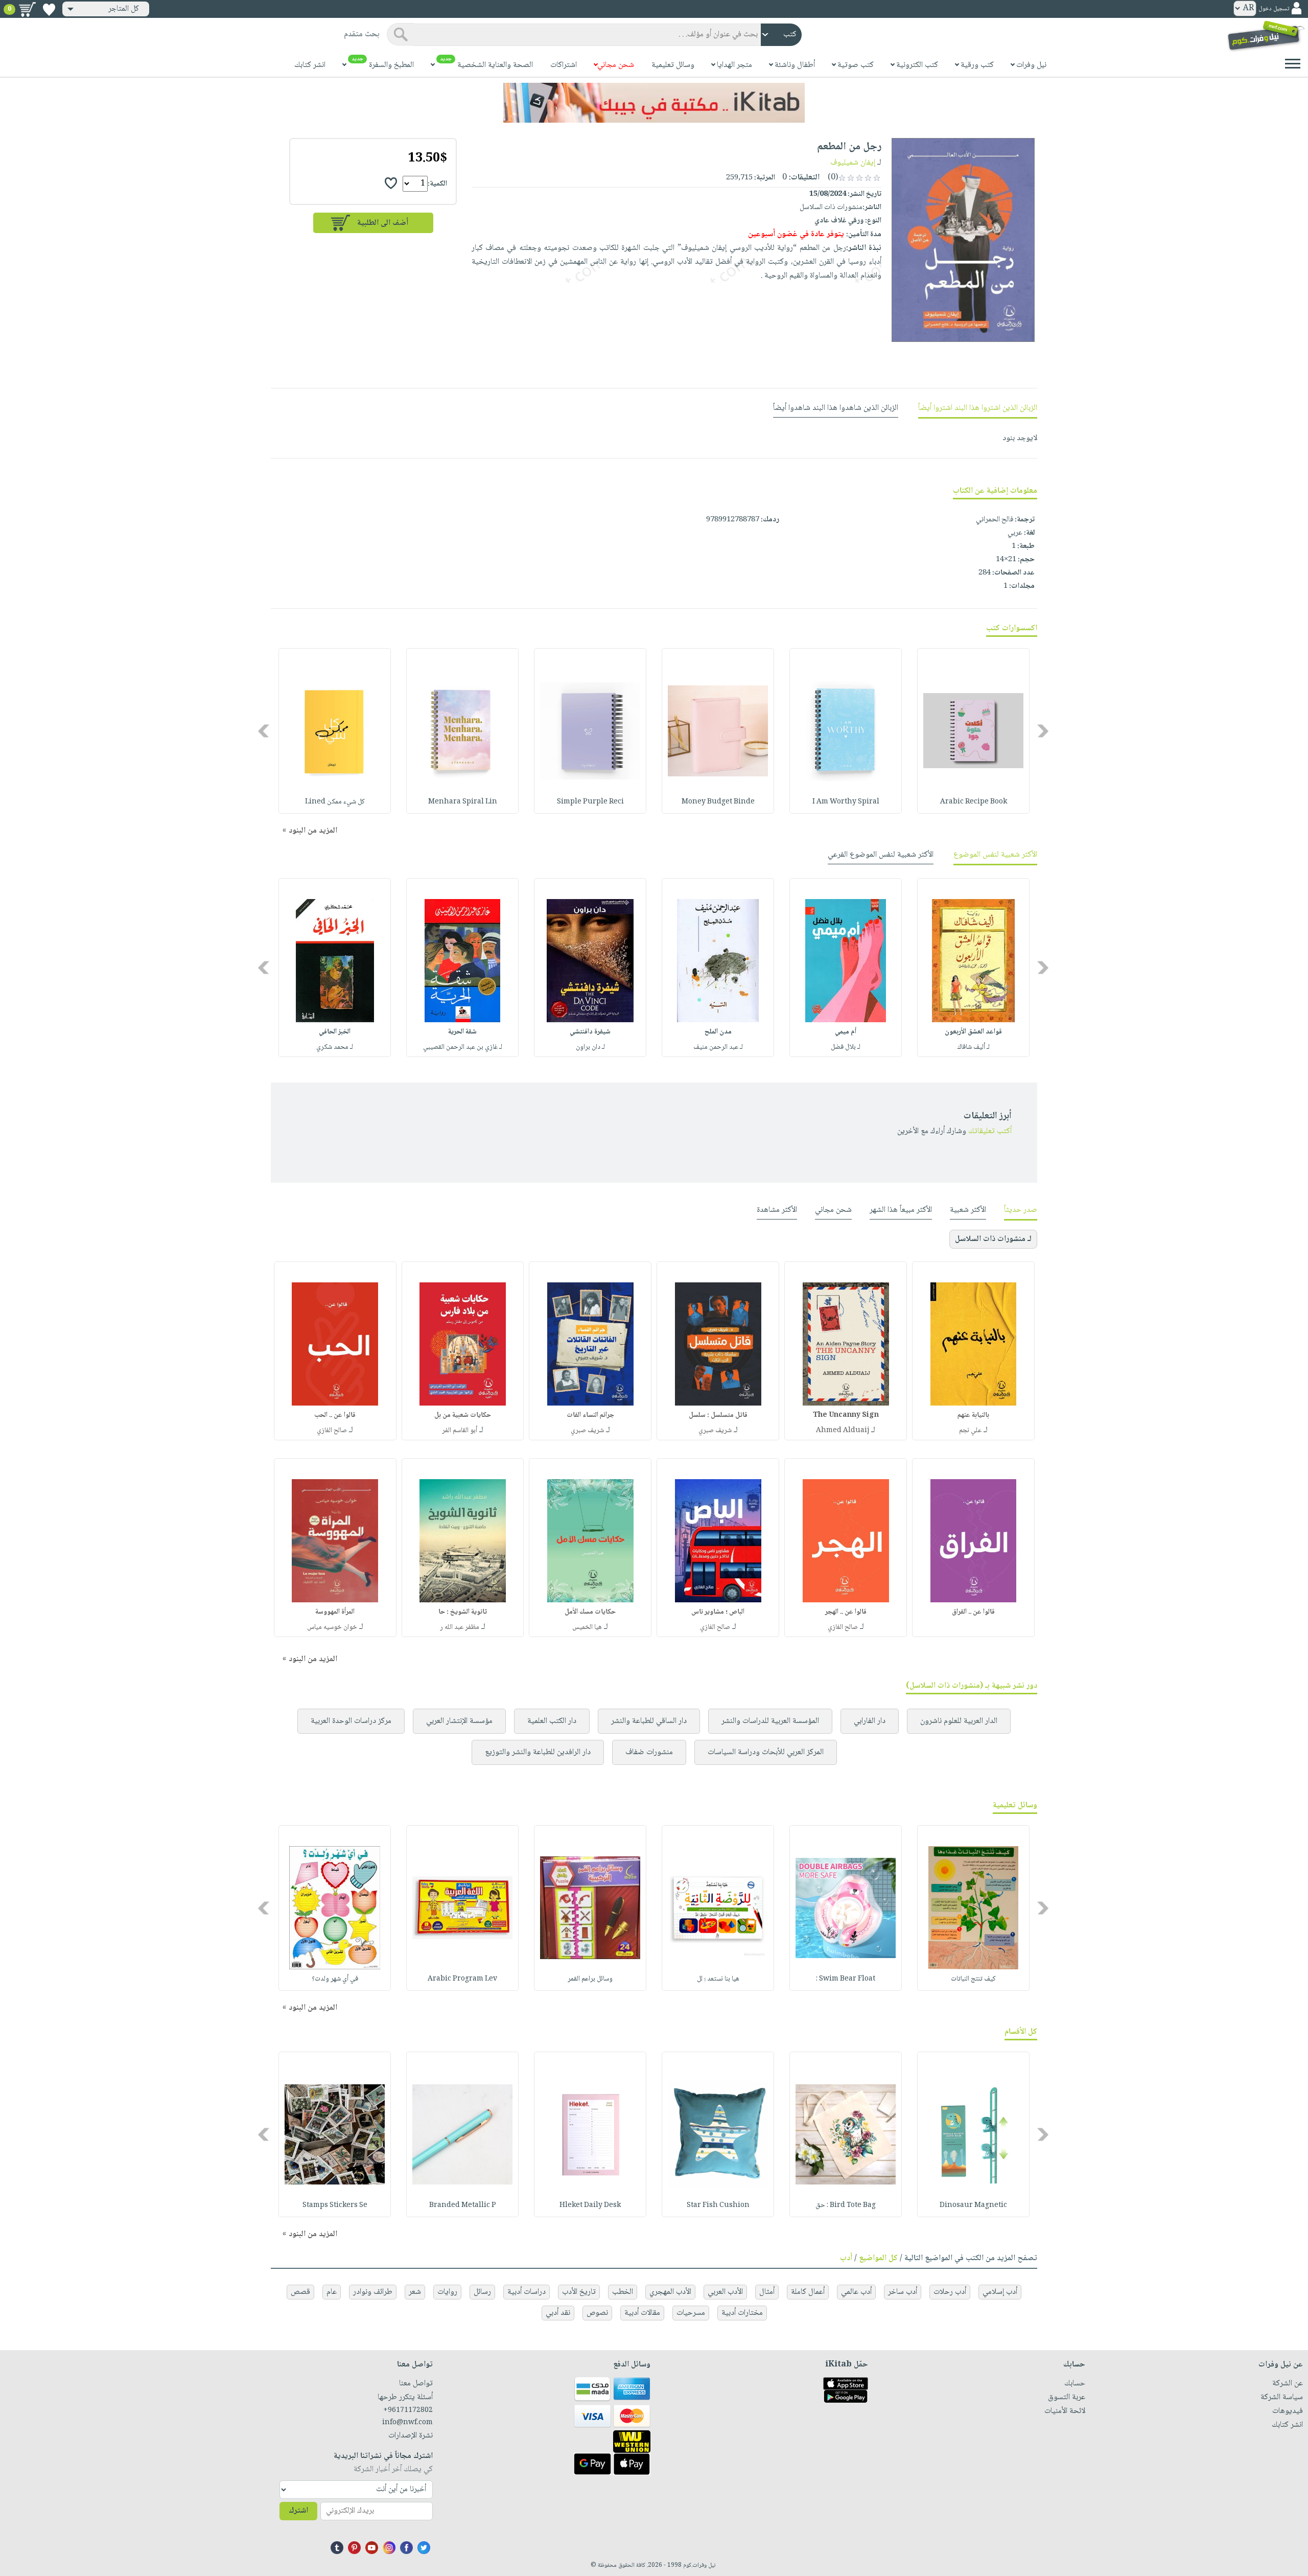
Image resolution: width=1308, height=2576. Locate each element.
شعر (415, 2292)
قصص (300, 2292)
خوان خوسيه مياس (332, 1627)
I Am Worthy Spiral (846, 802)
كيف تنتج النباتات (973, 1979)
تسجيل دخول (1274, 9)
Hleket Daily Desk (590, 2205)
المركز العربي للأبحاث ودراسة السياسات (766, 1752)
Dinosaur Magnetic (973, 2205)
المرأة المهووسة (335, 1612)
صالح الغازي (332, 1431)
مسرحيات (691, 2313)
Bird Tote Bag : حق (846, 2205)
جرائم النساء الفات (590, 1415)
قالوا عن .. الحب (335, 1415)
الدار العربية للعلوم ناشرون (959, 1721)
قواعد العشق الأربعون (973, 1032)
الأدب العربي (725, 2292)
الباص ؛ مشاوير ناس (718, 1612)
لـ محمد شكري (335, 1047)
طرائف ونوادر (373, 2292)
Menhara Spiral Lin (463, 802)
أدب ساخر (903, 2292)
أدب (846, 2258)
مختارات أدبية (742, 2313)
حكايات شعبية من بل (463, 1415)
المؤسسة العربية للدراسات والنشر (770, 1721)
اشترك (298, 2511)
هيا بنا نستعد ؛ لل (718, 1979)
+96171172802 (408, 2410)
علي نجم (970, 1431)
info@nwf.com (407, 2423)
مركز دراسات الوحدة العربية (351, 1721)
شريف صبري (715, 1431)
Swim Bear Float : (846, 1979)
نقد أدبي (558, 2313)
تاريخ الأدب (579, 2292)
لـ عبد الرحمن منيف (718, 1047)
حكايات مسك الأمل (590, 1612)
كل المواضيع (878, 2258)
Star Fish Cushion (718, 2205)
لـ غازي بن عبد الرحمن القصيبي (463, 1047)
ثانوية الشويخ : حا (463, 1612)
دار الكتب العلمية (552, 1721)
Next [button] (264, 731)
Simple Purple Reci (590, 802)
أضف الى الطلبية (383, 223)
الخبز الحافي (335, 1032)
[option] (973, 731)
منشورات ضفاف (649, 1752)
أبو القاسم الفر (460, 1431)
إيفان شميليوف (853, 163)
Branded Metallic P (463, 2205)
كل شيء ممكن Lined (335, 802)
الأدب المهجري (670, 2292)
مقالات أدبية (642, 2313)
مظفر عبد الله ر (460, 1627)
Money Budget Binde (718, 802)
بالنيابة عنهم (973, 1415)
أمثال (767, 2292)
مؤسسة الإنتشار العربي (459, 1721)
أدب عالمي (856, 2292)
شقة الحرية (462, 1032)
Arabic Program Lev (462, 1979)
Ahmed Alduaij (843, 1431)
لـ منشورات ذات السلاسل (993, 1239)
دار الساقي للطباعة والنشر (649, 1721)
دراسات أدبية (527, 2292)
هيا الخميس (587, 1627)
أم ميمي (846, 1032)
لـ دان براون (590, 1047)
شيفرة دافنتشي (590, 1032)
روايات (447, 2292)
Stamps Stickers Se (335, 2205)
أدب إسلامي (1000, 2292)
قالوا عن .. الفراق (973, 1612)
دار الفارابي (870, 1721)
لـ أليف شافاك (974, 1047)
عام (332, 2292)
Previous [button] (1044, 731)
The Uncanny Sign (846, 1415)
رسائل (482, 2292)
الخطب (623, 2292)
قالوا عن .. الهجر (846, 1612)
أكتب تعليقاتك (990, 1131)
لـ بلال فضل (846, 1047)
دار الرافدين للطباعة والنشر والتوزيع (538, 1752)
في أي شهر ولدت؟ (335, 1979)
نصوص (597, 2313)
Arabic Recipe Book (974, 802)
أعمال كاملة (808, 2292)
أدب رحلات (950, 2292)
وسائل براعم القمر (590, 1979)
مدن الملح (718, 1032)
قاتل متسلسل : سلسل (718, 1415)
